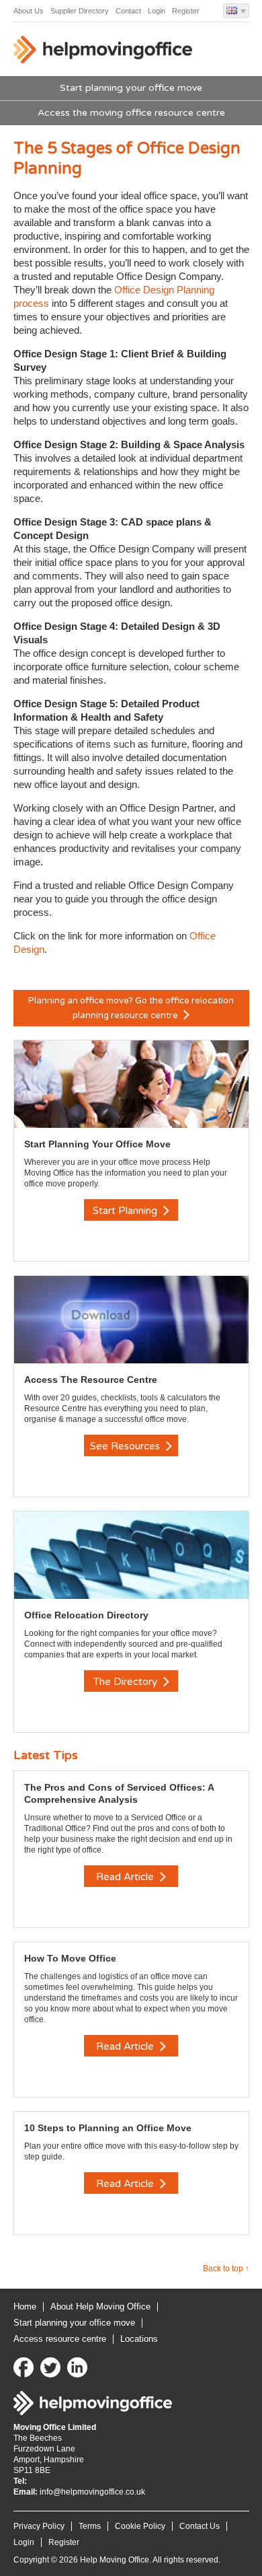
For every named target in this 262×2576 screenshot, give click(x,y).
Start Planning (126, 1211)
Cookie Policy (140, 2526)
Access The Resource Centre (91, 1380)
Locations (139, 2339)
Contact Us (200, 2526)
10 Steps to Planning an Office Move (108, 2128)
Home (25, 2306)
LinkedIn (77, 2367)
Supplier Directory (80, 11)
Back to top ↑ (226, 2268)
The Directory (127, 1682)
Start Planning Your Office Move (97, 1144)
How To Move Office (70, 1958)
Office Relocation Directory (86, 1615)
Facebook (24, 2367)
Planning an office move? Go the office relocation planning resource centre (131, 1008)
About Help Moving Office (100, 2306)
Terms (90, 2526)
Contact (128, 11)
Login (157, 11)
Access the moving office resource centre (131, 113)
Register (186, 11)
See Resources (126, 1446)
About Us (29, 11)
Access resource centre (60, 2339)
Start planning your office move (131, 88)
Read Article (126, 1877)
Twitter (50, 2367)
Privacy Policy (39, 2526)
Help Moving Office (104, 52)
